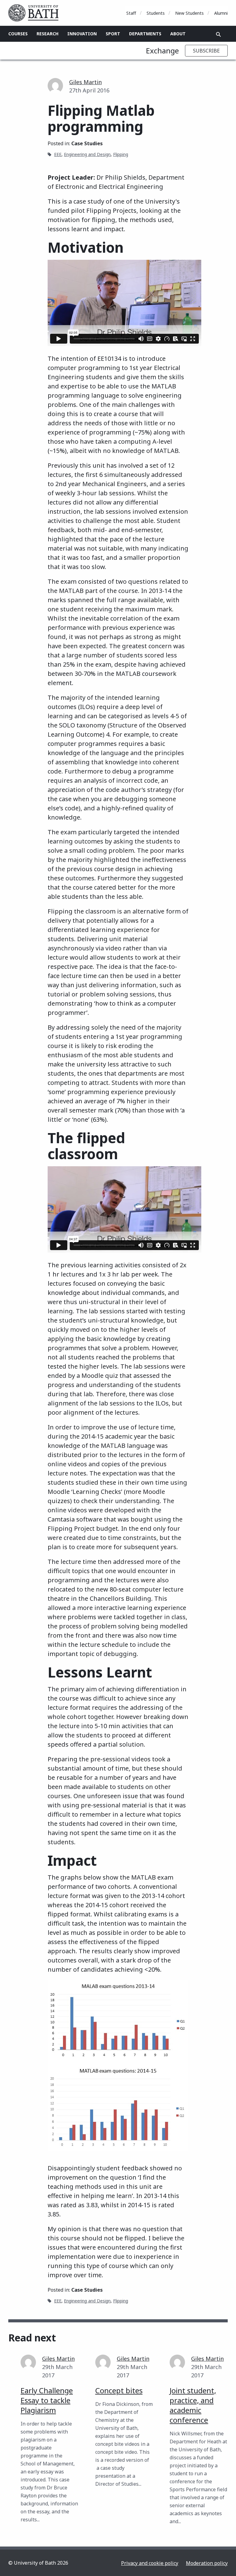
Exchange (162, 51)
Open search (218, 34)
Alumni (221, 13)
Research (47, 34)
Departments (145, 34)
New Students (189, 13)
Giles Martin (85, 82)
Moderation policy (207, 2563)
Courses (18, 34)
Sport (113, 34)
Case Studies (87, 143)
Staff (131, 13)
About (178, 34)
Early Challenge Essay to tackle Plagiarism (47, 2400)
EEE (58, 154)
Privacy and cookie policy (150, 2563)
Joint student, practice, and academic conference (193, 2405)
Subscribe (206, 51)
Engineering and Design (87, 154)
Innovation (82, 34)
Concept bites (119, 2390)
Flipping (121, 154)
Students (156, 13)
